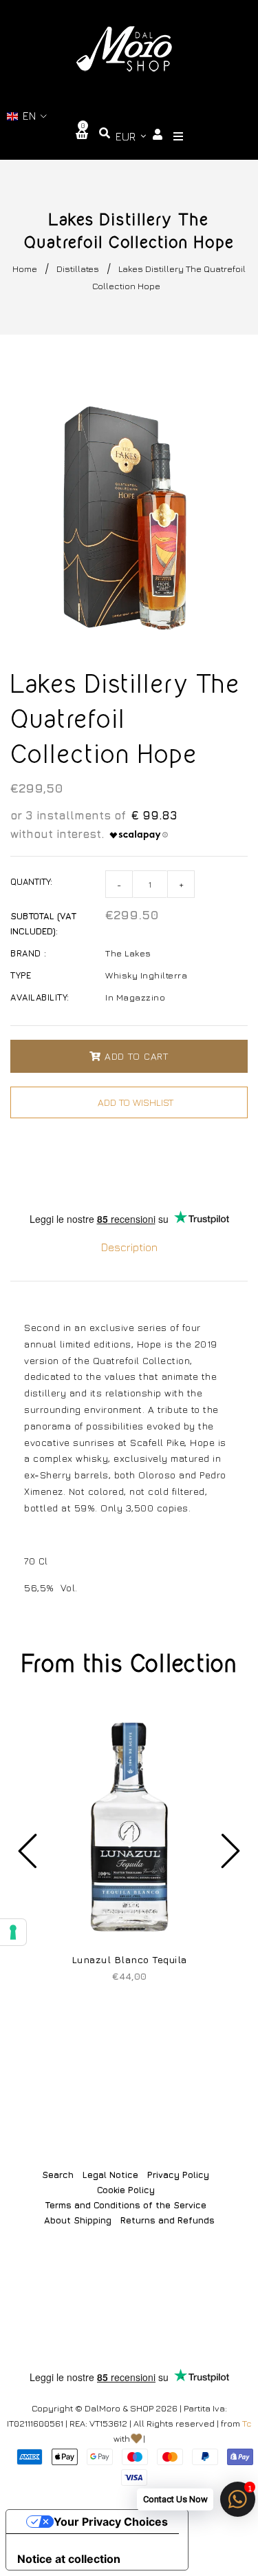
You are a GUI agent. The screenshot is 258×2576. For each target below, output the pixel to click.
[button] (27, 116)
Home (25, 269)
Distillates (78, 269)
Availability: (40, 997)
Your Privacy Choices (111, 2522)
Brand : (29, 953)
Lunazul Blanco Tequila (129, 1959)
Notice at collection (69, 2559)
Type (21, 975)
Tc (247, 2423)
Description (129, 1247)
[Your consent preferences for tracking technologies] (13, 1932)
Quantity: (31, 881)
